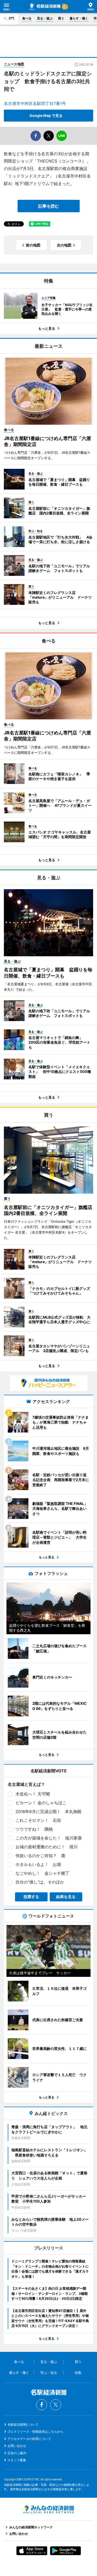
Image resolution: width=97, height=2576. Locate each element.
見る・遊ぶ (45, 18)
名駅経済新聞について (23, 2425)
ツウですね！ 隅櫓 (34, 1829)
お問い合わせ (17, 2446)
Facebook (42, 2405)
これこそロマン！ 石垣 (38, 1820)
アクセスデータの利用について (29, 2439)
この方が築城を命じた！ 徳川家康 (49, 1838)
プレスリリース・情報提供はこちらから (35, 2432)
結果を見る (66, 1897)
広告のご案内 (17, 2453)
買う (61, 18)
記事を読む (49, 206)
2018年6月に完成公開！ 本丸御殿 (48, 1811)
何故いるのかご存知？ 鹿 (40, 1856)
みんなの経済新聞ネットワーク (49, 2509)
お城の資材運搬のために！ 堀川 (47, 1847)
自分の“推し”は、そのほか (40, 1882)
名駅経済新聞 (45, 7)
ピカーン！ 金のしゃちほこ (41, 1803)
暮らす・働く (79, 18)
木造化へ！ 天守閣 (33, 1794)
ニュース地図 (14, 64)
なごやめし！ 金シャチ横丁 (42, 1873)
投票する (31, 1897)
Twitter (56, 2405)
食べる (27, 18)
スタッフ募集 (17, 2460)
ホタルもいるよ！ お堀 (38, 1864)
